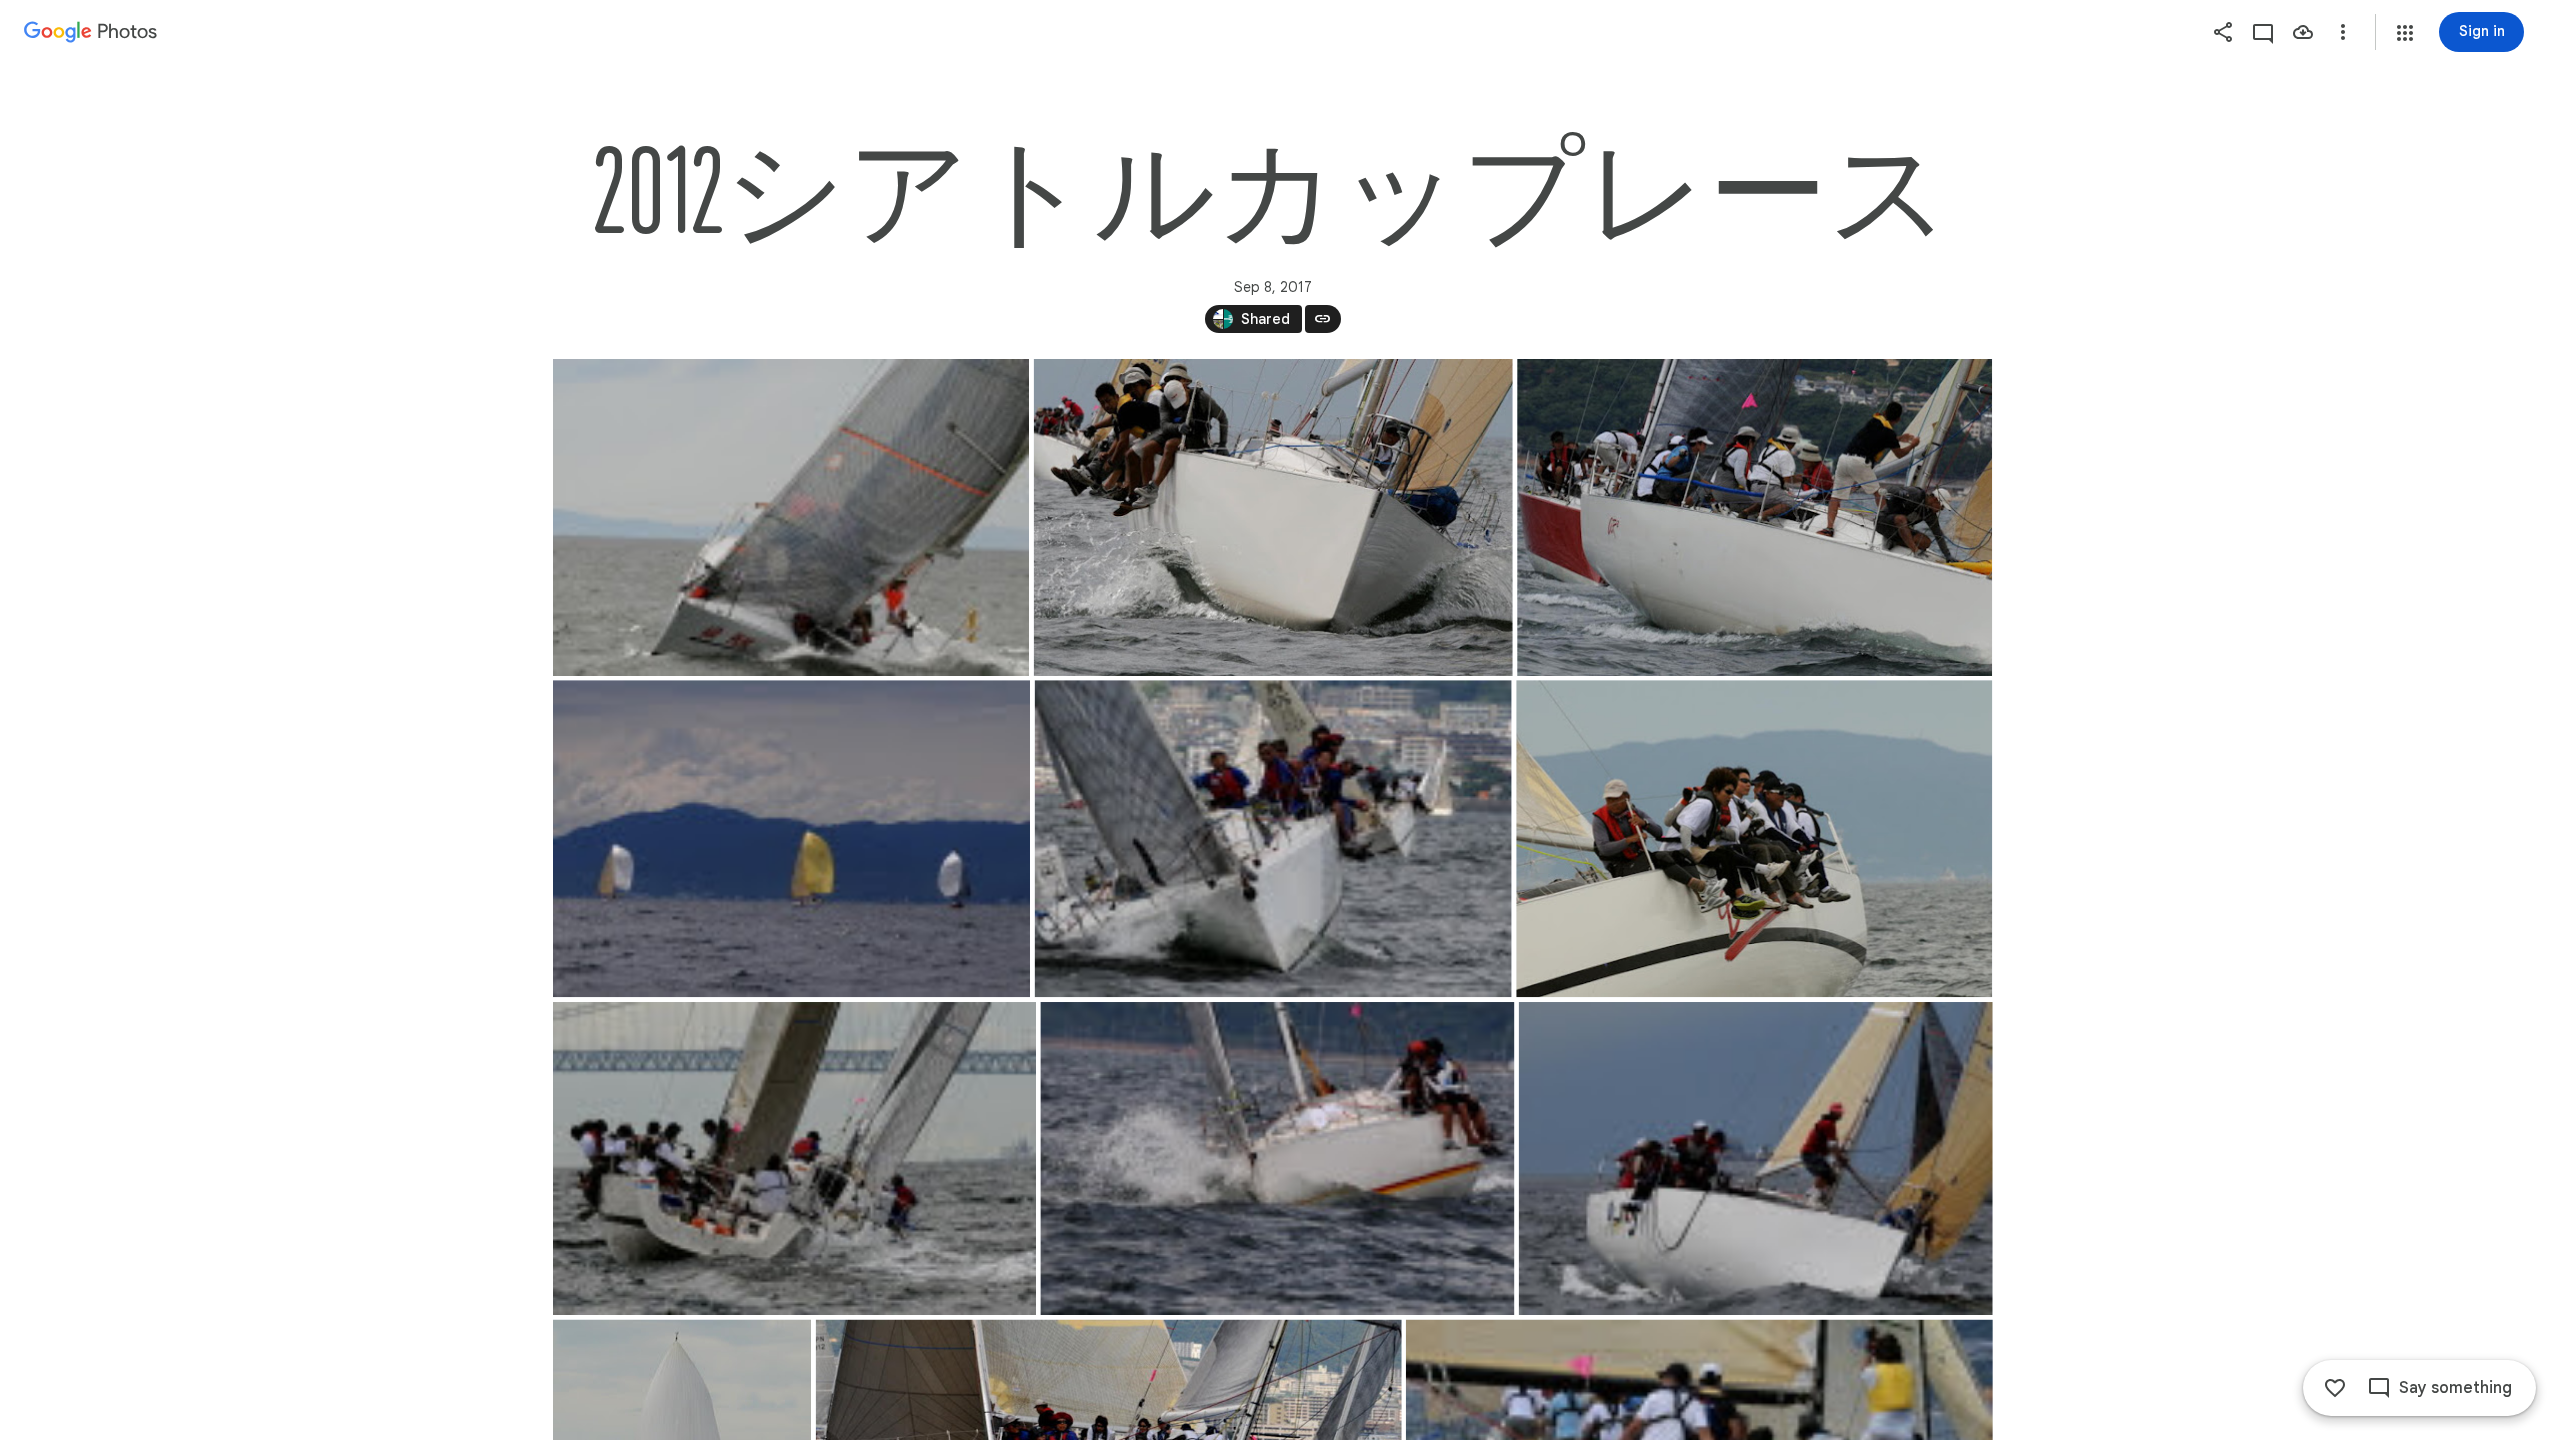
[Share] (2223, 32)
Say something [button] (2455, 1388)
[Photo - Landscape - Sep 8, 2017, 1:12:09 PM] (1755, 1158)
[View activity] (2263, 32)
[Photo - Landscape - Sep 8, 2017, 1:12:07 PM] (1272, 838)
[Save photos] (2303, 32)
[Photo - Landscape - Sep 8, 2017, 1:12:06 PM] (1272, 517)
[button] (2405, 33)
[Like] (2335, 1388)
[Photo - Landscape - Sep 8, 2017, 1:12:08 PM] (1277, 1158)
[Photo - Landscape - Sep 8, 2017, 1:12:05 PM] (791, 517)
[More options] (2343, 32)
